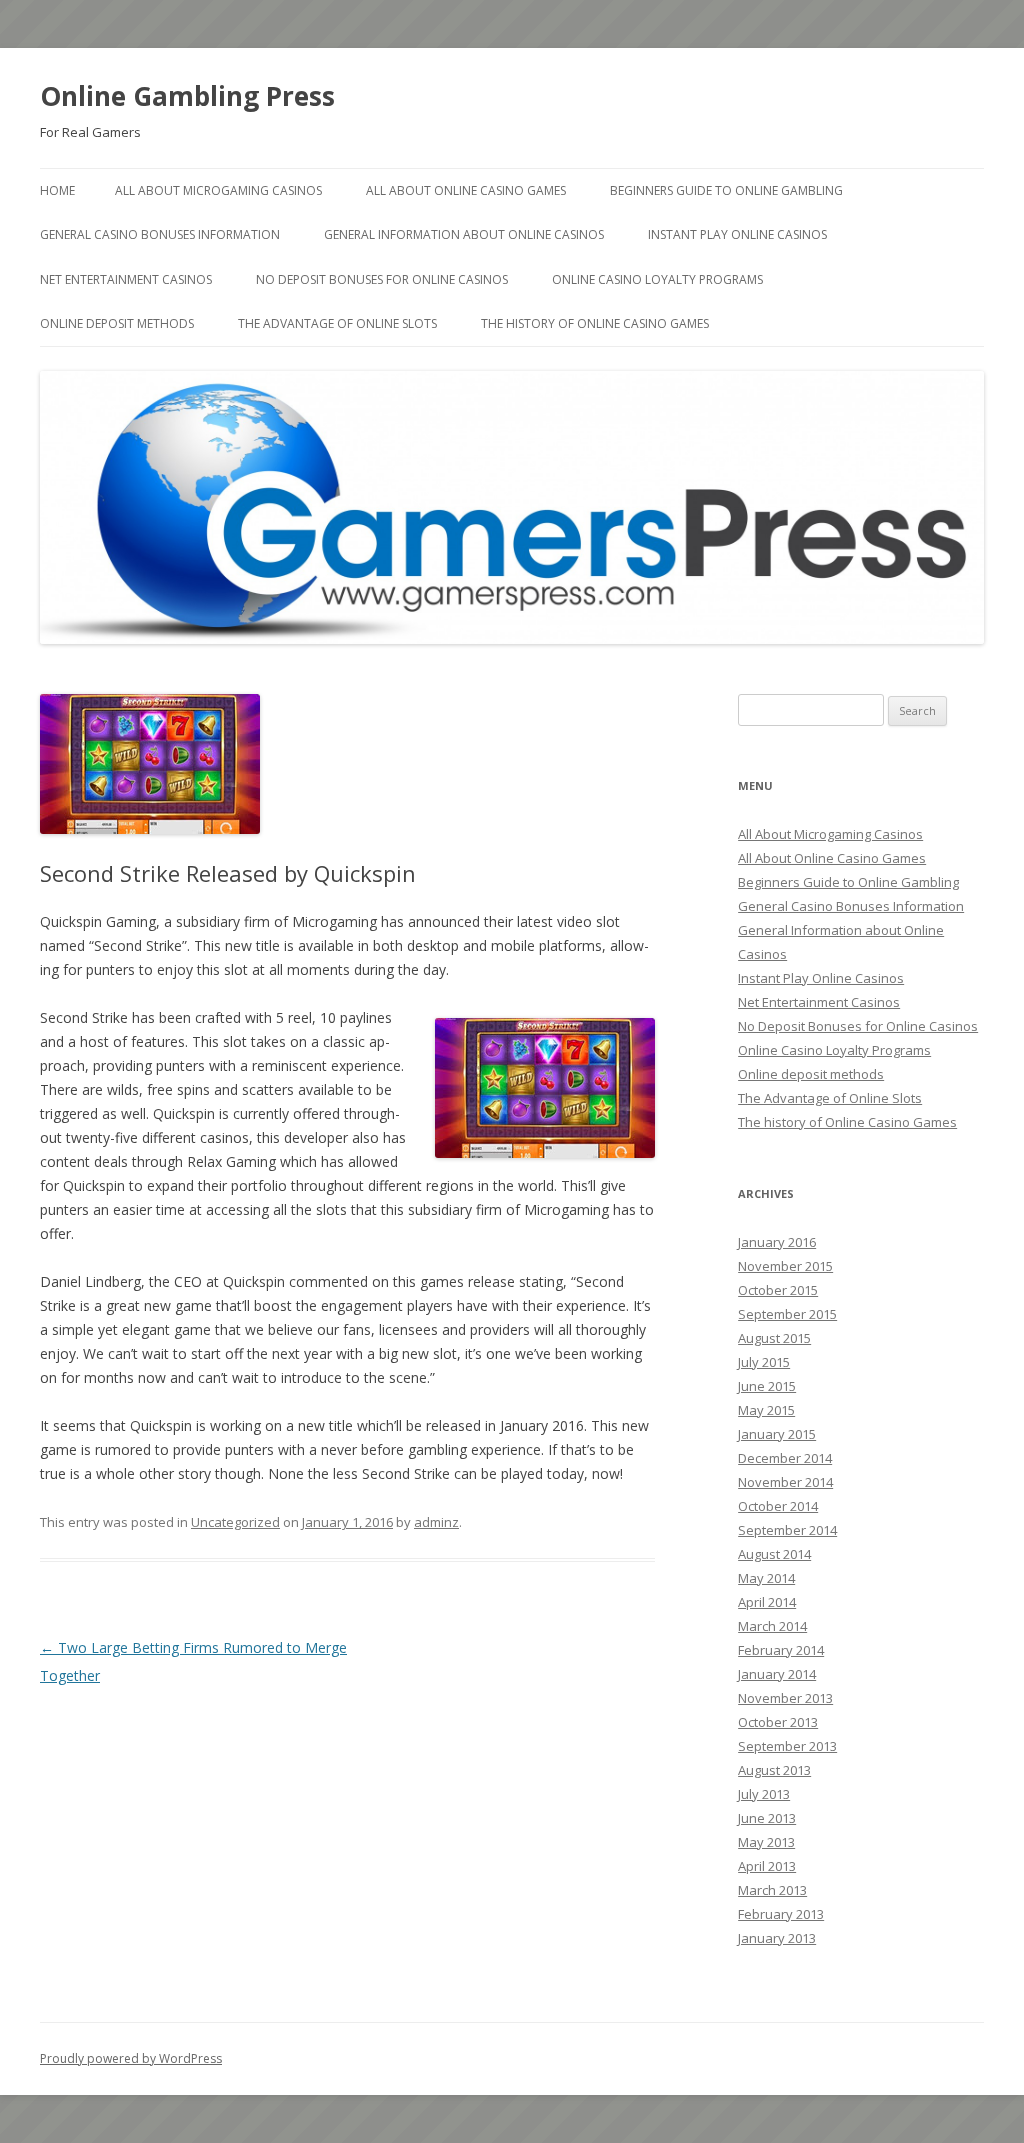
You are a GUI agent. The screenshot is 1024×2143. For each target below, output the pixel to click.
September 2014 (787, 1530)
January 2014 (777, 1674)
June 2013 (767, 1818)
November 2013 (785, 1698)
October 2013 (778, 1722)
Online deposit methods (117, 323)
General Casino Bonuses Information (160, 234)
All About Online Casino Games (466, 190)
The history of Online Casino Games (595, 323)
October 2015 (778, 1290)
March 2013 (772, 1890)
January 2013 (777, 1938)
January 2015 (777, 1434)
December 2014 (785, 1458)
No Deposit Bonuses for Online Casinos (382, 279)
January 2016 (777, 1242)
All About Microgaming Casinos (218, 190)
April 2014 (767, 1602)
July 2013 (764, 1794)
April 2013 (767, 1866)
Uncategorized (235, 1522)
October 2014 (778, 1506)
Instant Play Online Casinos (737, 234)
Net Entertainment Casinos (126, 279)
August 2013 (774, 1770)
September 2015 (787, 1314)
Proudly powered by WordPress (131, 2058)
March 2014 (772, 1626)
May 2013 (766, 1842)
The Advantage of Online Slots (337, 323)
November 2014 (785, 1482)
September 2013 (787, 1746)
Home (57, 190)
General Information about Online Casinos (464, 234)
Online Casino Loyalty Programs (657, 279)
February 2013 (781, 1914)
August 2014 (774, 1554)
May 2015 (766, 1410)
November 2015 (785, 1266)
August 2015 (774, 1338)
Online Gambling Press (187, 96)
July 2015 (764, 1362)
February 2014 (781, 1650)
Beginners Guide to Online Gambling (726, 190)
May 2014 (766, 1578)
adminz (436, 1522)
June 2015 (767, 1386)
